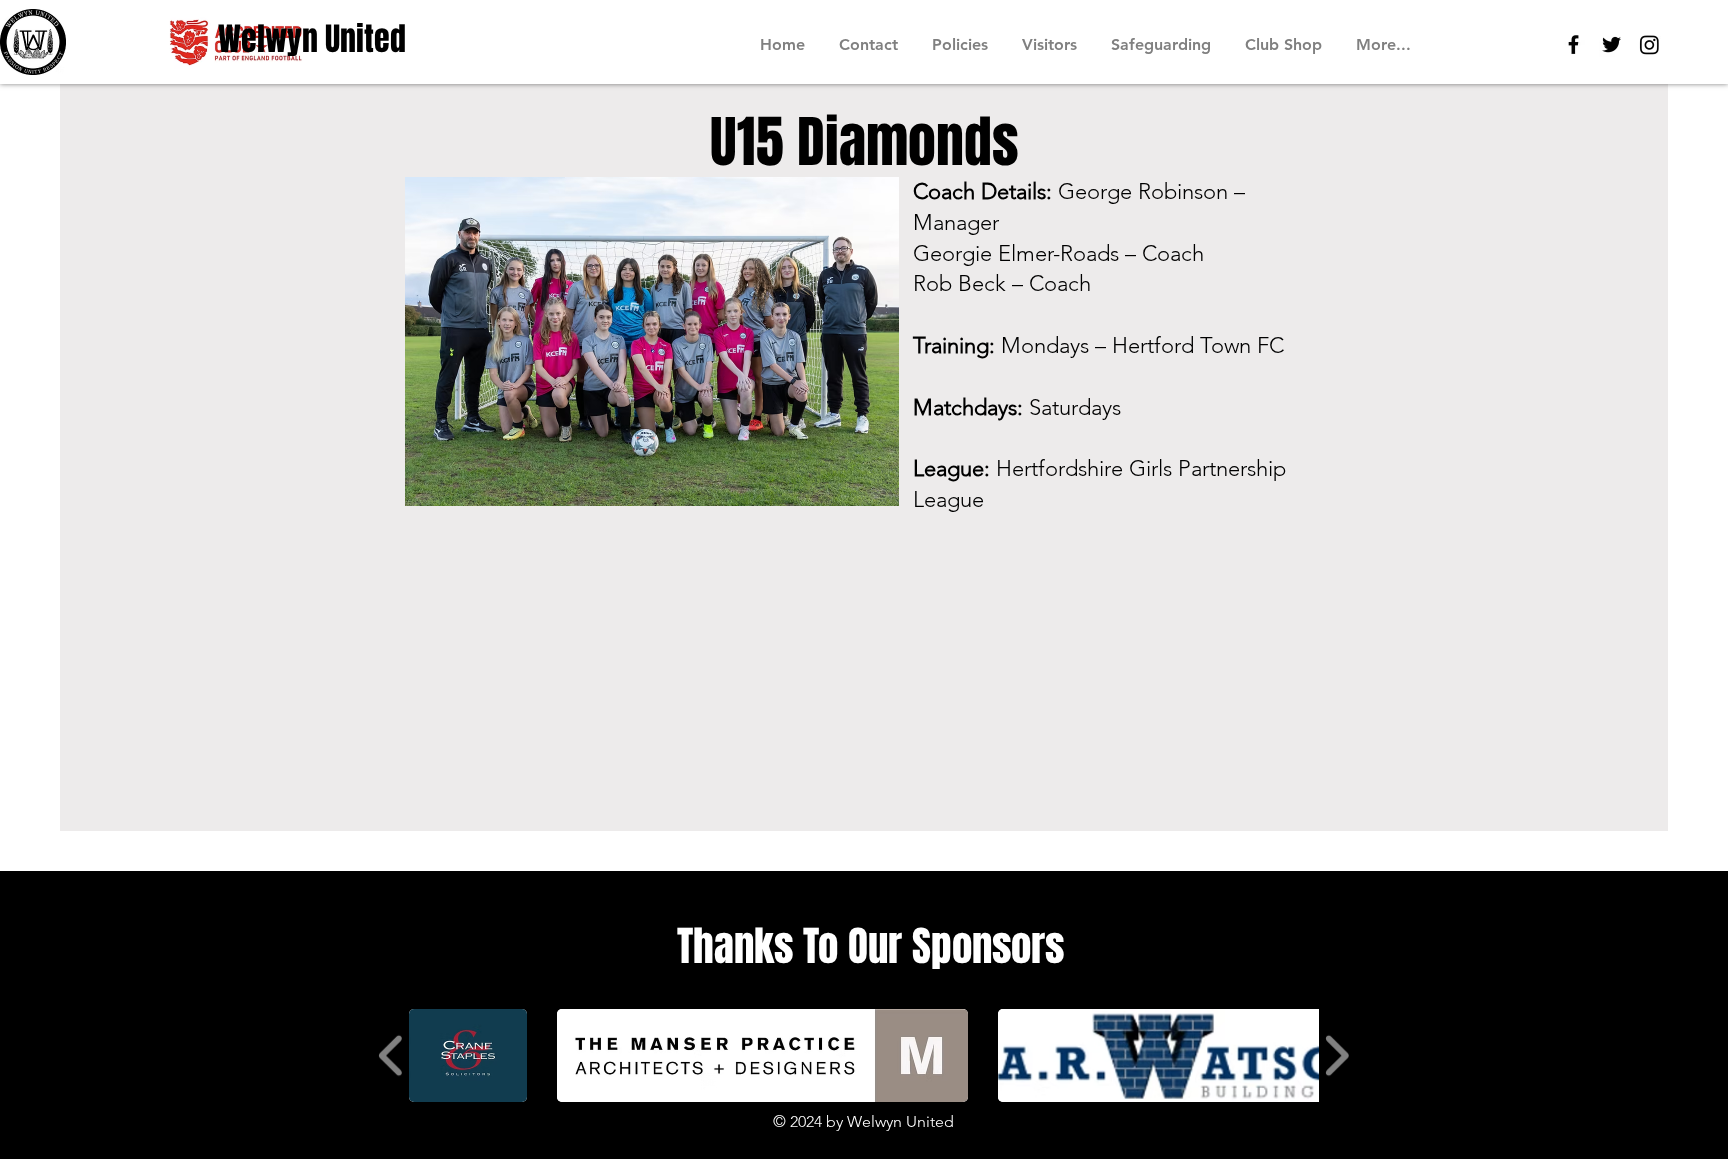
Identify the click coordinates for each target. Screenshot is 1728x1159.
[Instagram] (1649, 44)
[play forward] (1336, 1056)
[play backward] (391, 1056)
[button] (468, 1055)
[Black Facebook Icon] (1573, 44)
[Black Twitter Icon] (1611, 44)
